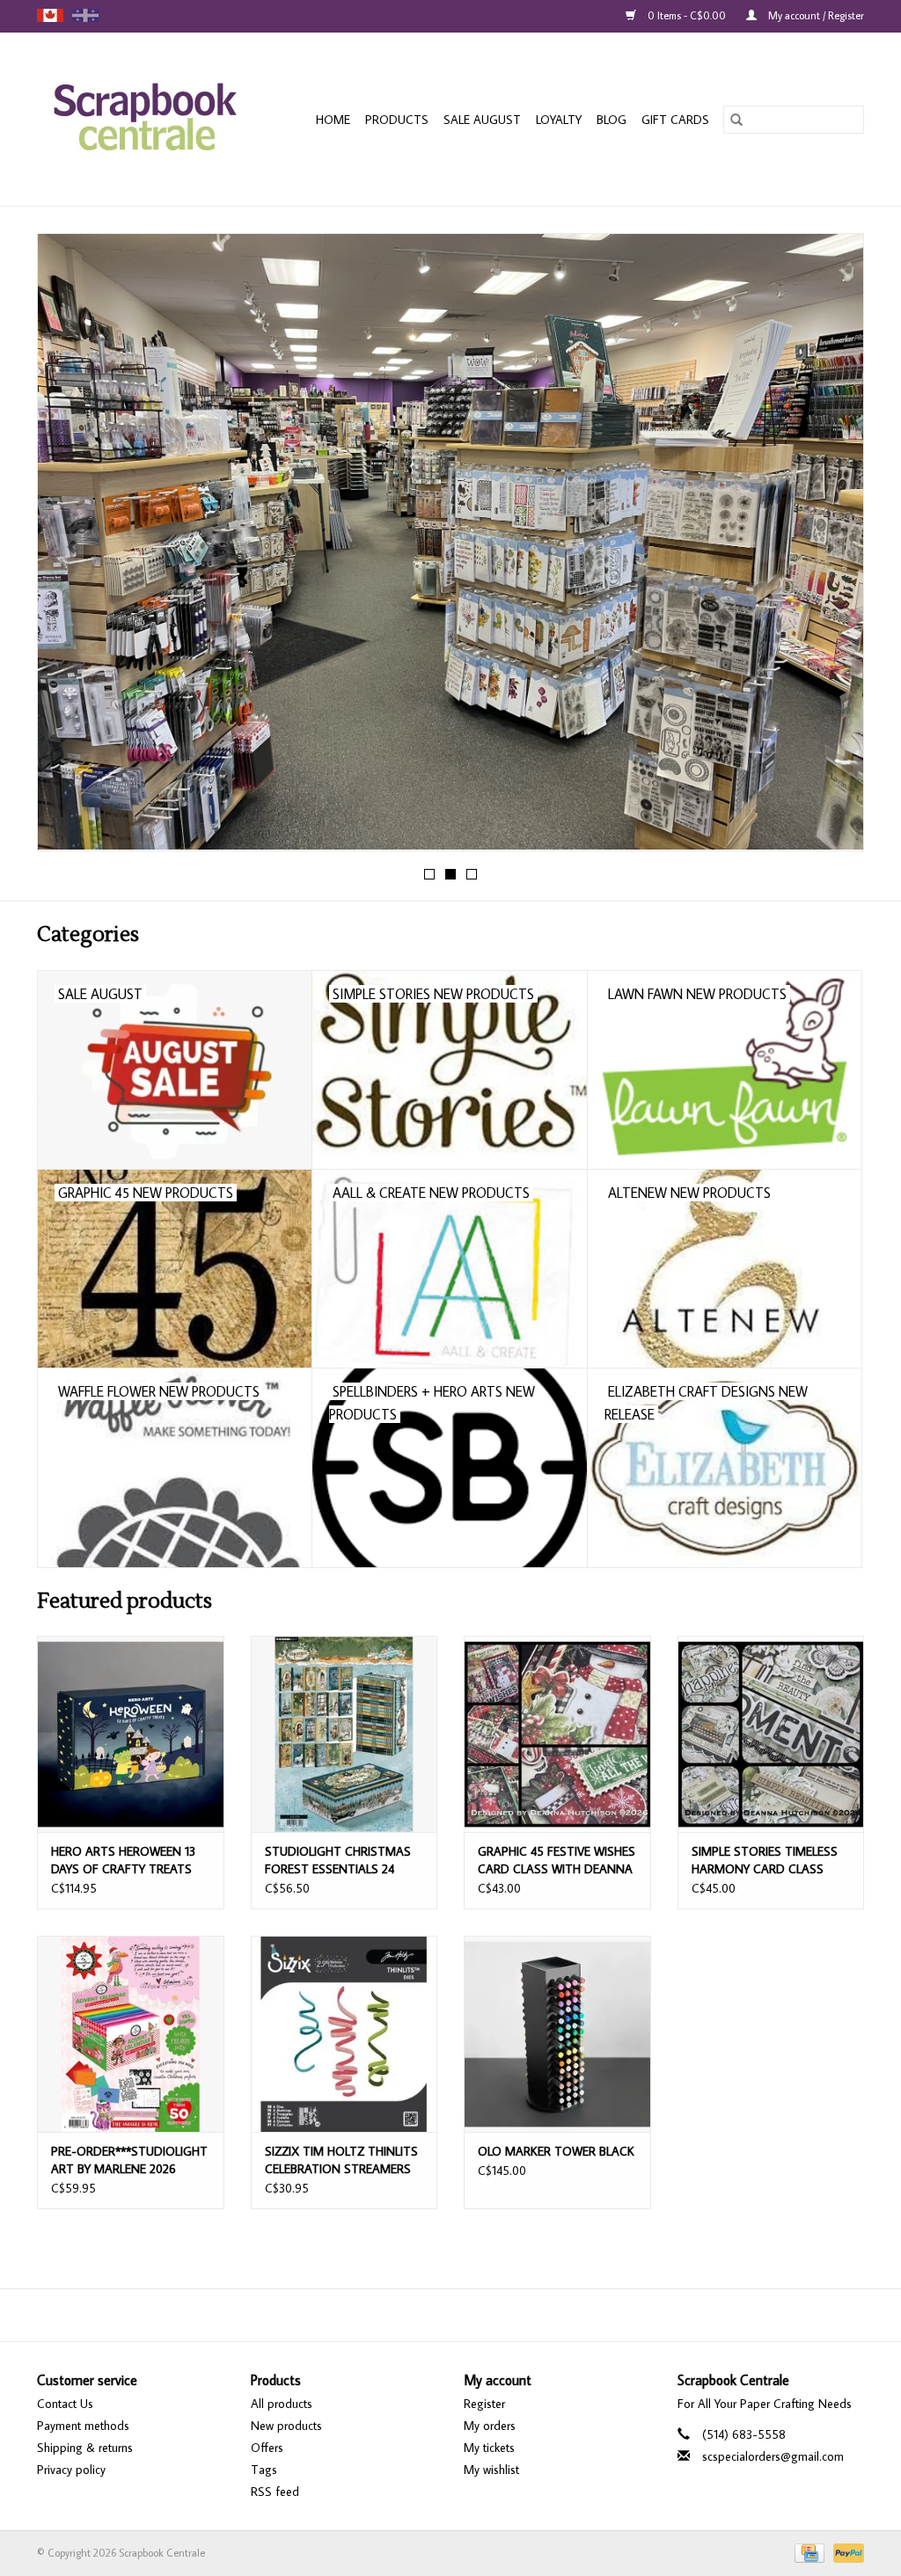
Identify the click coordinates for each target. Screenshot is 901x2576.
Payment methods (83, 2426)
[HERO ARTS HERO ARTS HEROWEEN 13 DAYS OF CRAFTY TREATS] (131, 1734)
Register (484, 2404)
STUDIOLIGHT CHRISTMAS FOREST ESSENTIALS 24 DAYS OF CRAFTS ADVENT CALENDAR (338, 1861)
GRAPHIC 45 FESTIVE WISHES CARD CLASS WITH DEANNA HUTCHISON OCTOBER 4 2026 (557, 1861)
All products (282, 2404)
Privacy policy (71, 2470)
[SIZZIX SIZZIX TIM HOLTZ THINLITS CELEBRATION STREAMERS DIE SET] (344, 2034)
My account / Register (815, 15)
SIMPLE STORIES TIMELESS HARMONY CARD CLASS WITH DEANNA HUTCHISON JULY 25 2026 (768, 1861)
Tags (264, 2470)
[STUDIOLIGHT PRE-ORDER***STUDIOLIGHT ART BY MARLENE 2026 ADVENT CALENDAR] (131, 2034)
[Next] (829, 548)
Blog (612, 120)
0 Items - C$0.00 (687, 15)
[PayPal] (846, 2551)
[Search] (736, 120)
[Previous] (72, 548)
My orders (490, 2426)
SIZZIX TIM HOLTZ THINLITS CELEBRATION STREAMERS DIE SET (341, 2160)
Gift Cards (675, 120)
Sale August (482, 120)
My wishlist (491, 2470)
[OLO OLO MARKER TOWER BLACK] (557, 2034)
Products (397, 120)
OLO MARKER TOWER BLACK (556, 2151)
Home (333, 120)
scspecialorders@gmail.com (773, 2456)
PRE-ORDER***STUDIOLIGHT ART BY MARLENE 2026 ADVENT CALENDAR (129, 2160)
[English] (50, 15)
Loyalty (559, 120)
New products (286, 2426)
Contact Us (65, 2404)
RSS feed (275, 2492)
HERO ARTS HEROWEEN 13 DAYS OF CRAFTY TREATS (123, 1860)
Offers (267, 2448)
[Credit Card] (808, 2551)
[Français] (85, 15)
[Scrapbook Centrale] (153, 119)
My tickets (489, 2448)
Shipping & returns (85, 2448)
